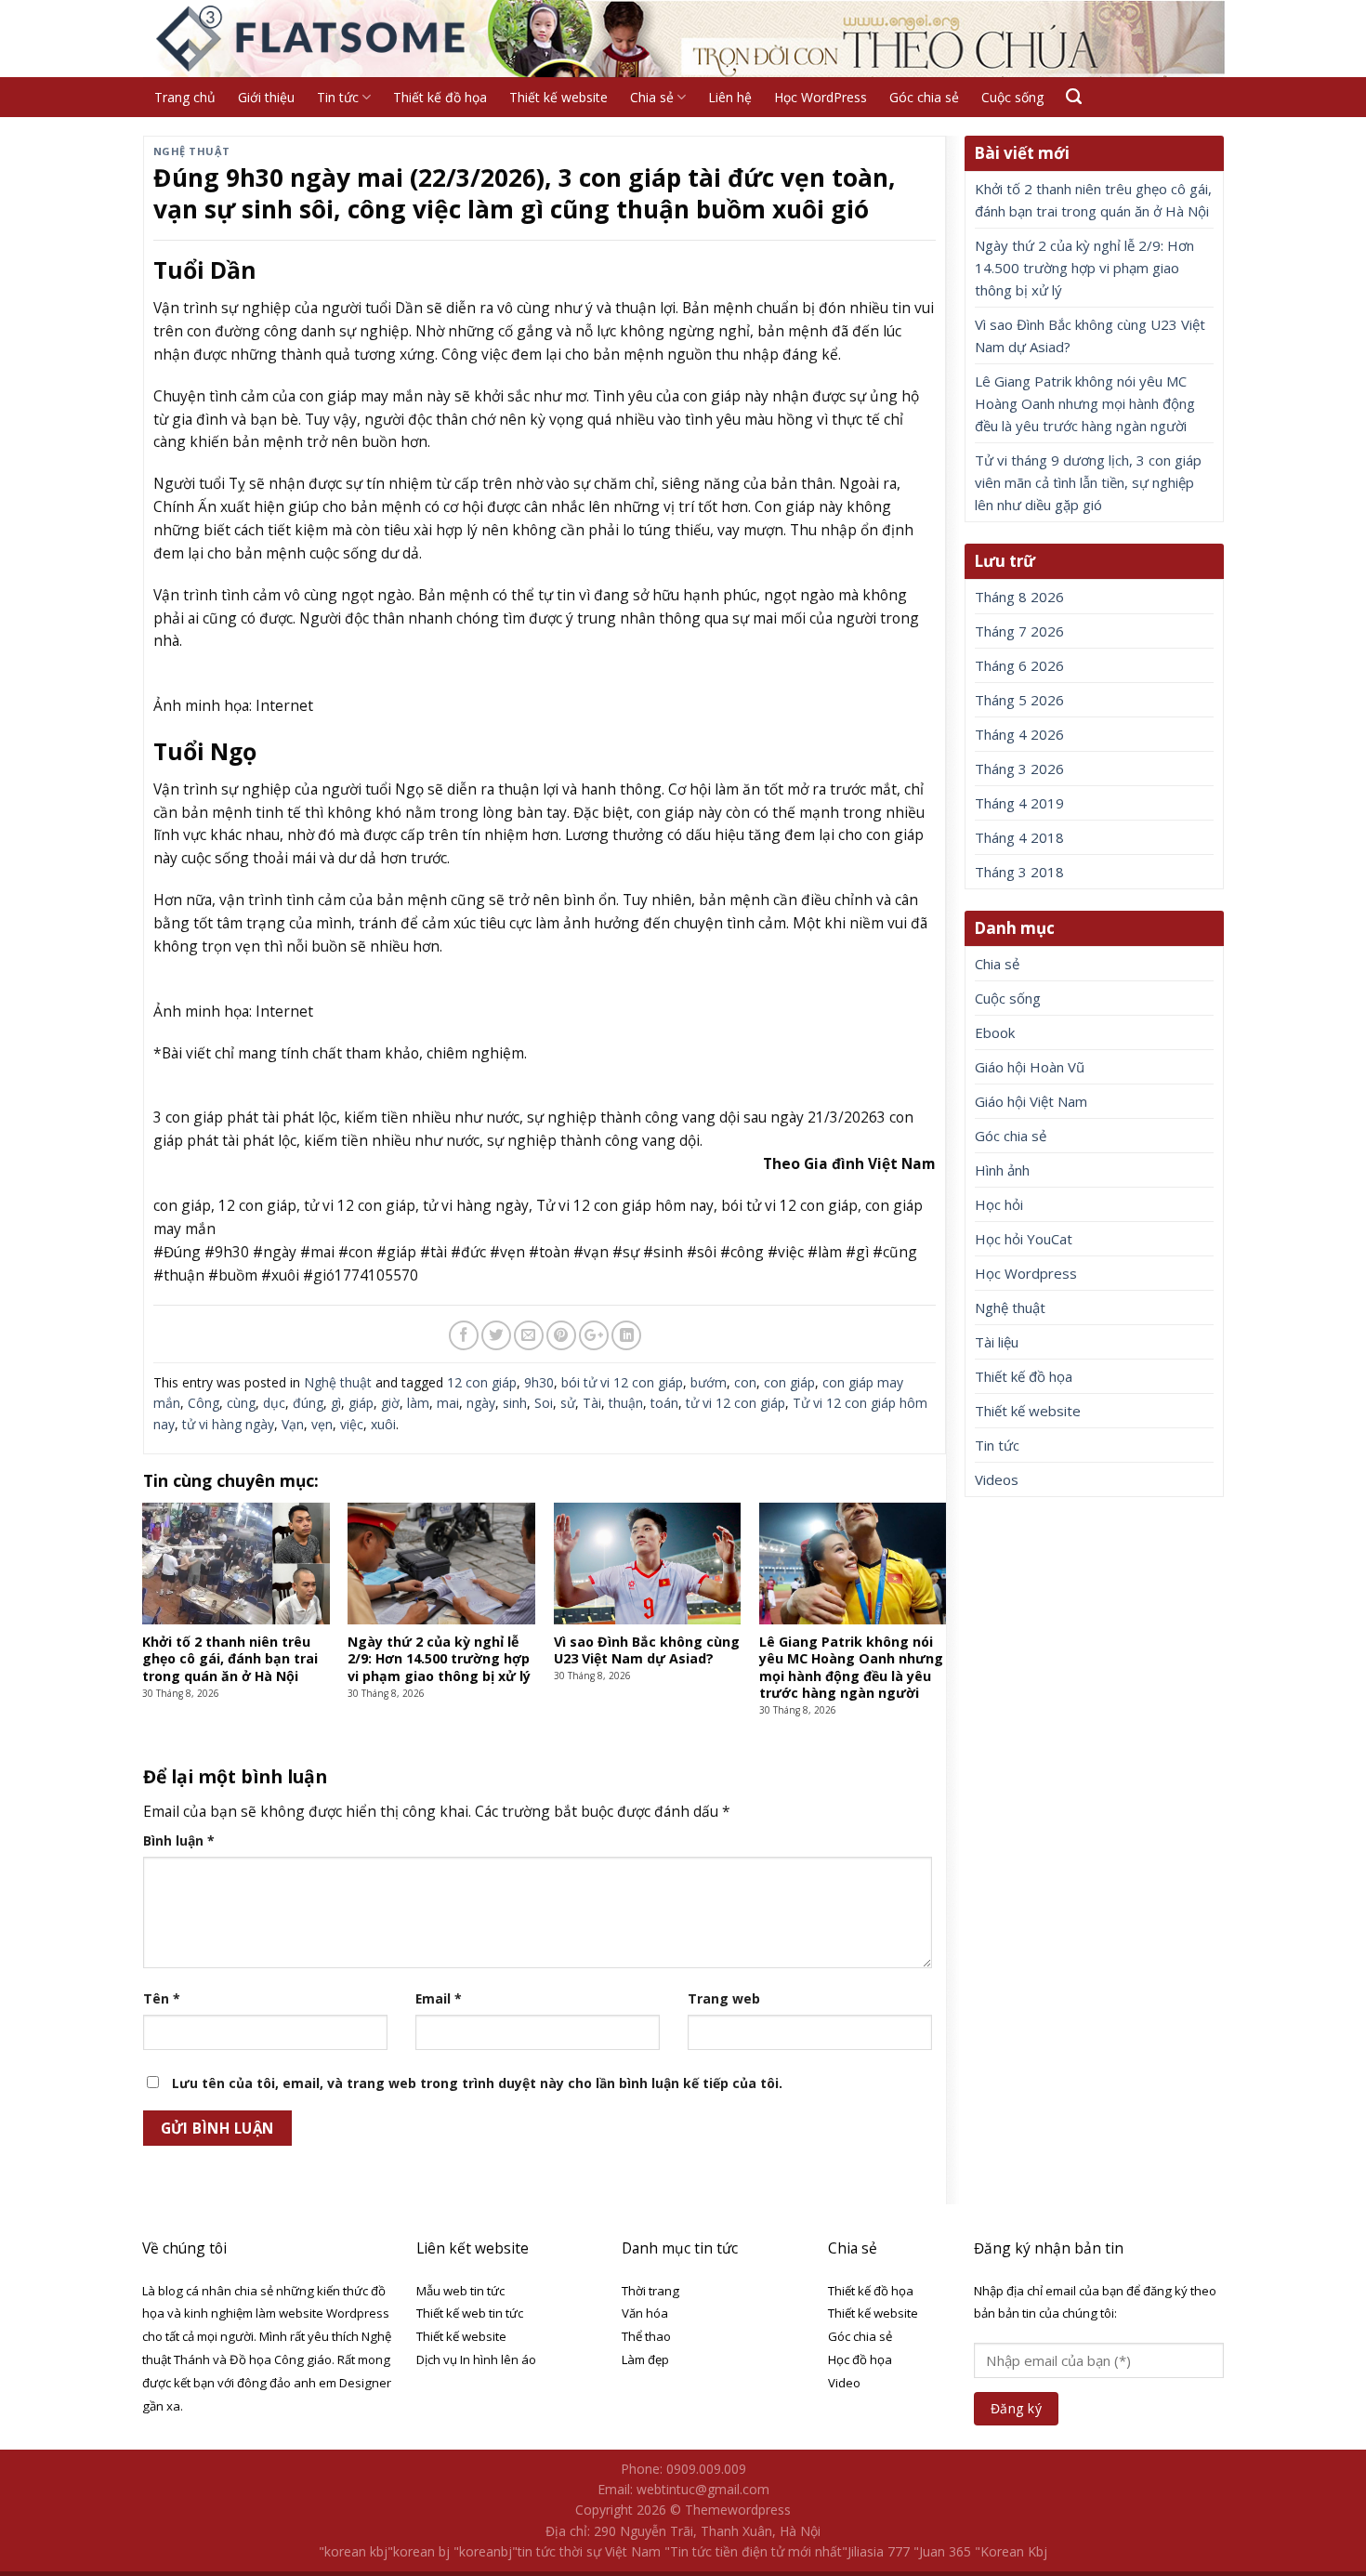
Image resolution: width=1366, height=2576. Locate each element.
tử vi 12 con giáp (736, 1403)
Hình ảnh (1002, 1170)
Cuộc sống (1012, 97)
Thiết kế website (558, 97)
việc (352, 1424)
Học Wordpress (1026, 1273)
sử (568, 1403)
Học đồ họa (860, 2359)
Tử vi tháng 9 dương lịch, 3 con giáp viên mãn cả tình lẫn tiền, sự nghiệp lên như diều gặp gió (1088, 482)
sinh (515, 1403)
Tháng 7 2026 (1019, 631)
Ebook (995, 1032)
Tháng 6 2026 (1019, 665)
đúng (308, 1403)
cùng (241, 1403)
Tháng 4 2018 (1019, 837)
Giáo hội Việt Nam (1031, 1101)
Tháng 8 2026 (1019, 597)
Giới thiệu (266, 97)
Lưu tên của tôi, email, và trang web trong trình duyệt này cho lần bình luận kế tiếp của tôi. (477, 2083)
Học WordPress (821, 97)
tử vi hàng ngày (228, 1424)
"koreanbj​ (483, 2551)
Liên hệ (730, 97)
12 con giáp (482, 1382)
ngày (481, 1403)
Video (844, 2383)
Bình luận (179, 1840)
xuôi (383, 1424)
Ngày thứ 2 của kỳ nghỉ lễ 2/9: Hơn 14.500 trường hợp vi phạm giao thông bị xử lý (1084, 268)
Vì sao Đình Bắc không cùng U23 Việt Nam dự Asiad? (1090, 335)
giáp (361, 1403)
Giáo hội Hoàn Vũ (1030, 1067)
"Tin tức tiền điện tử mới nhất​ (753, 2551)
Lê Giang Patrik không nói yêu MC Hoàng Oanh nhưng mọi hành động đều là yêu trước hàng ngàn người (1085, 403)
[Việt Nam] (313, 39)
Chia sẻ (652, 97)
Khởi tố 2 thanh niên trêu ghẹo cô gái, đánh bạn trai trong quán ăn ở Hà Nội (1093, 200)
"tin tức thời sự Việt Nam (586, 2551)
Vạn (293, 1424)
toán (664, 1403)
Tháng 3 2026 (1019, 769)
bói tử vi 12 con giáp (622, 1382)
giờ (390, 1403)
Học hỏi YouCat (1024, 1239)
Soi (544, 1403)
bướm (709, 1382)
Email (439, 1998)
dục (274, 1403)
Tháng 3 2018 (1019, 872)
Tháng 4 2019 (1019, 803)
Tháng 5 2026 (1019, 700)
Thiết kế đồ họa (440, 97)
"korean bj (419, 2551)
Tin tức (338, 97)
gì (336, 1403)
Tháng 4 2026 (1019, 734)
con (745, 1382)
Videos (997, 1479)
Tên (162, 1998)
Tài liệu (997, 1342)
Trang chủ (185, 97)
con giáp (789, 1382)
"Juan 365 (942, 2551)
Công (204, 1403)
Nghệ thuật (192, 151)
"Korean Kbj (1011, 2551)
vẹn (322, 1424)
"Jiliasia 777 (876, 2551)
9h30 (539, 1382)
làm (418, 1403)
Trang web (724, 1998)
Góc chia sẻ (924, 97)
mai (448, 1403)
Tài (592, 1403)
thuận (626, 1403)
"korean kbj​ (353, 2551)
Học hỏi (999, 1204)
